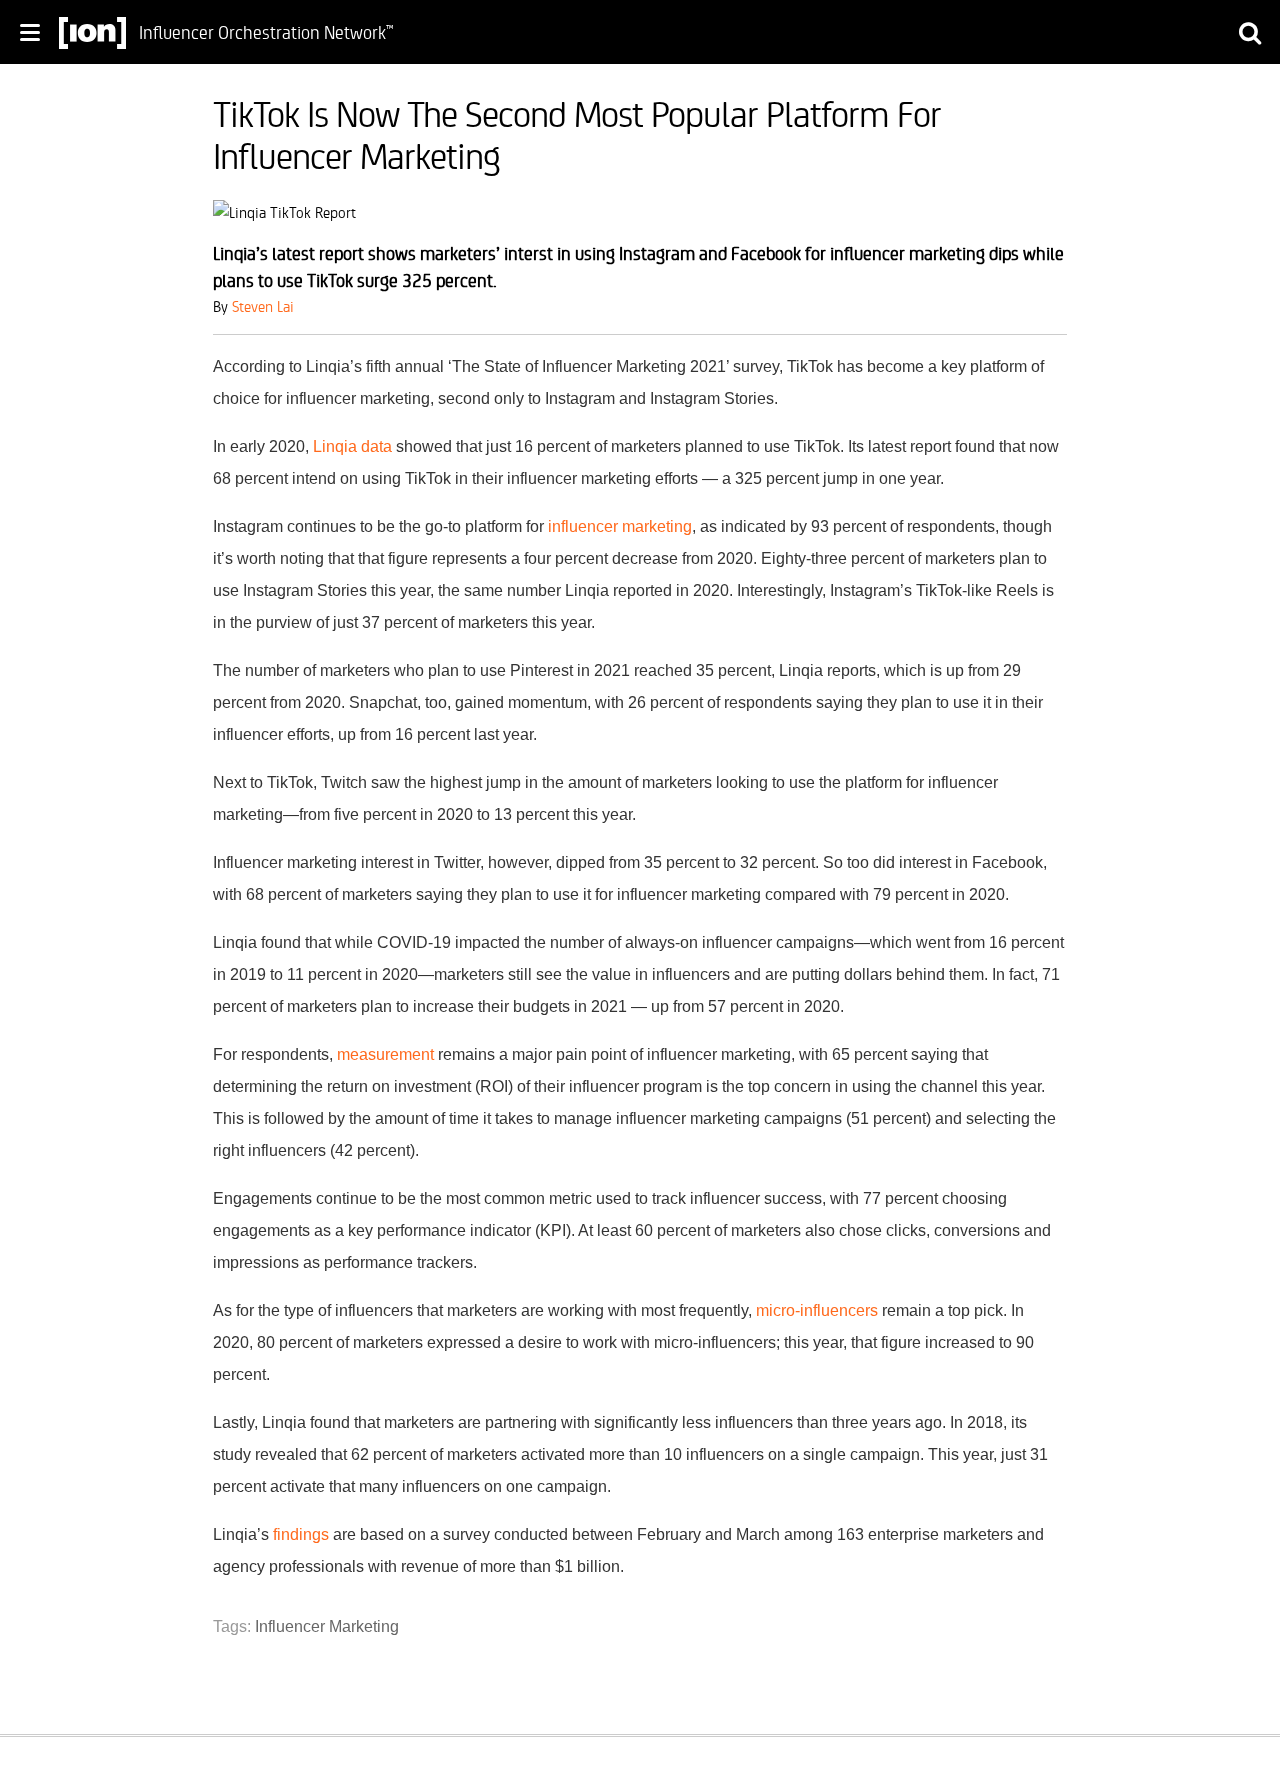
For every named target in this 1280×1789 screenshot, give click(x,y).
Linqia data (352, 446)
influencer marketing (620, 526)
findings (301, 1534)
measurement (385, 1054)
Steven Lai (263, 305)
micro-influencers (817, 1310)
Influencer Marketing (327, 1626)
